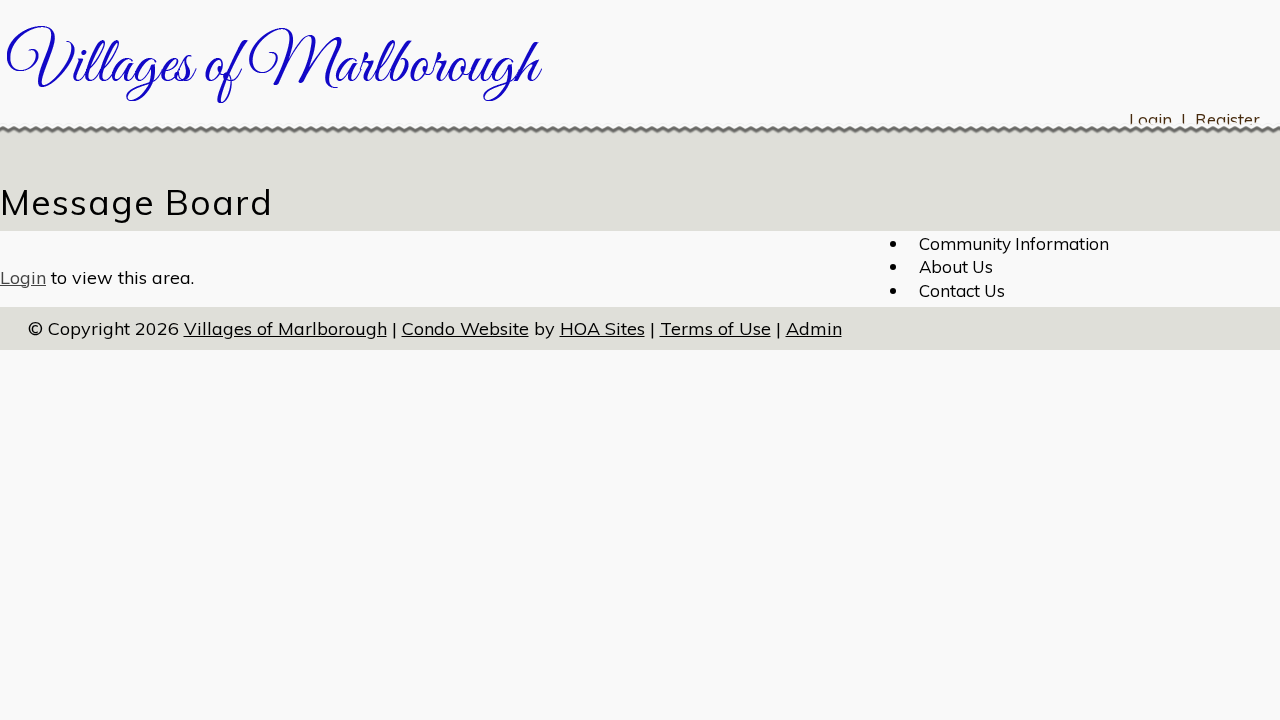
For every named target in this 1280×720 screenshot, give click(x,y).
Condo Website (465, 328)
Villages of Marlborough (285, 328)
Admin (814, 328)
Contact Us (962, 290)
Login (23, 277)
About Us (956, 266)
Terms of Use (715, 328)
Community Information (1014, 243)
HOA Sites (602, 328)
